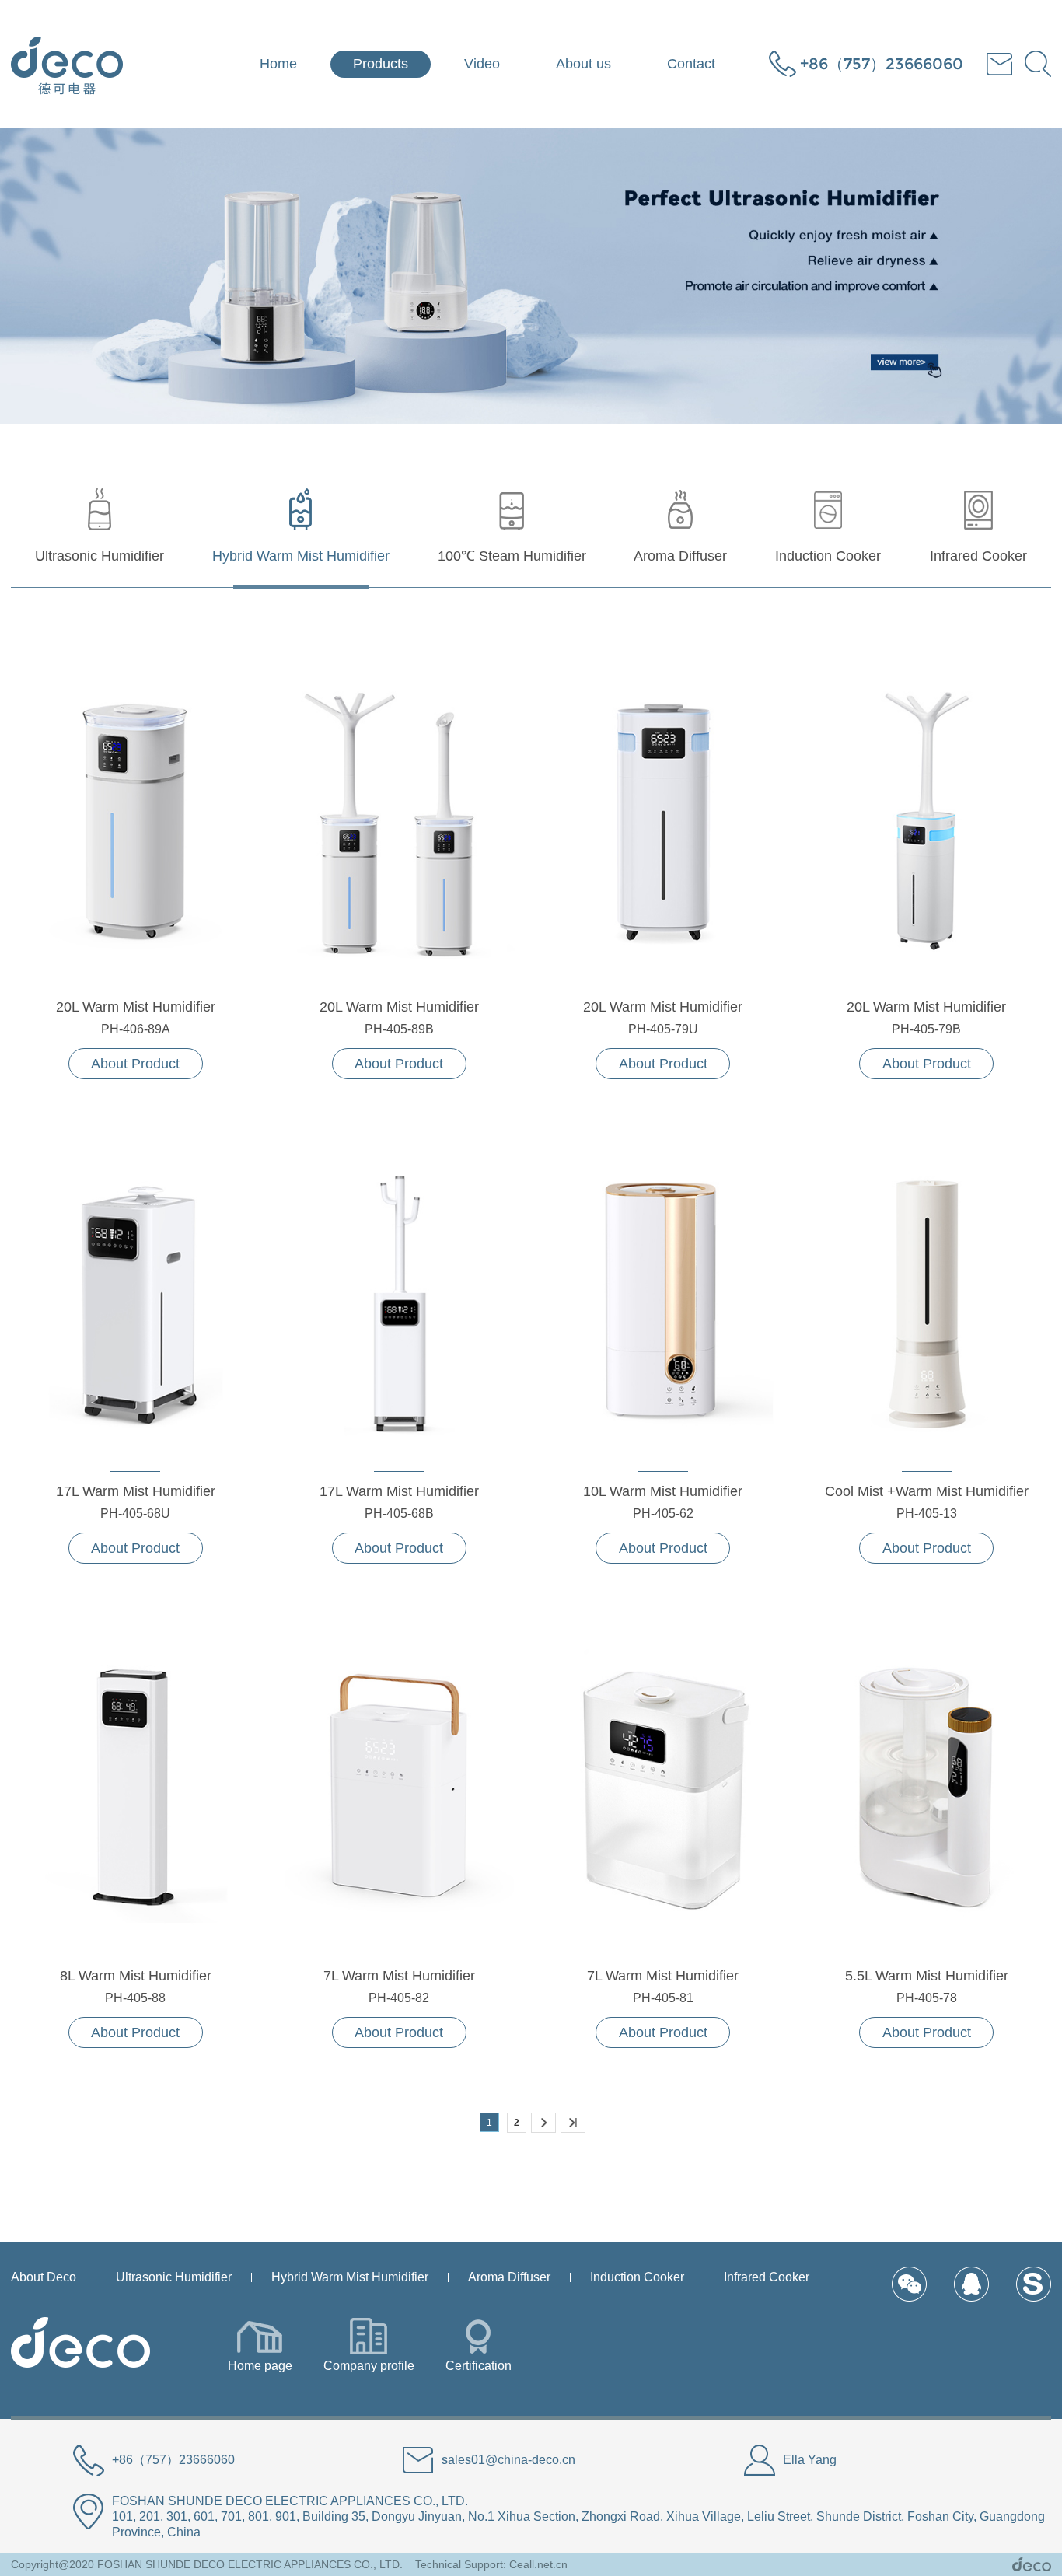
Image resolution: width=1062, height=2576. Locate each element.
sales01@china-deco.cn (508, 2460)
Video (482, 64)
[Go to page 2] (543, 2123)
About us (583, 64)
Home (278, 64)
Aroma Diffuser (509, 2277)
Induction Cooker (637, 2277)
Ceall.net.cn (538, 2564)
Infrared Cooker (767, 2277)
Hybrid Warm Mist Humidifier (350, 2277)
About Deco (44, 2277)
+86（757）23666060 (882, 64)
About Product (135, 1064)
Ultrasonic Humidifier (174, 2277)
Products (381, 64)
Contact (691, 64)
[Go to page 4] (573, 2123)
